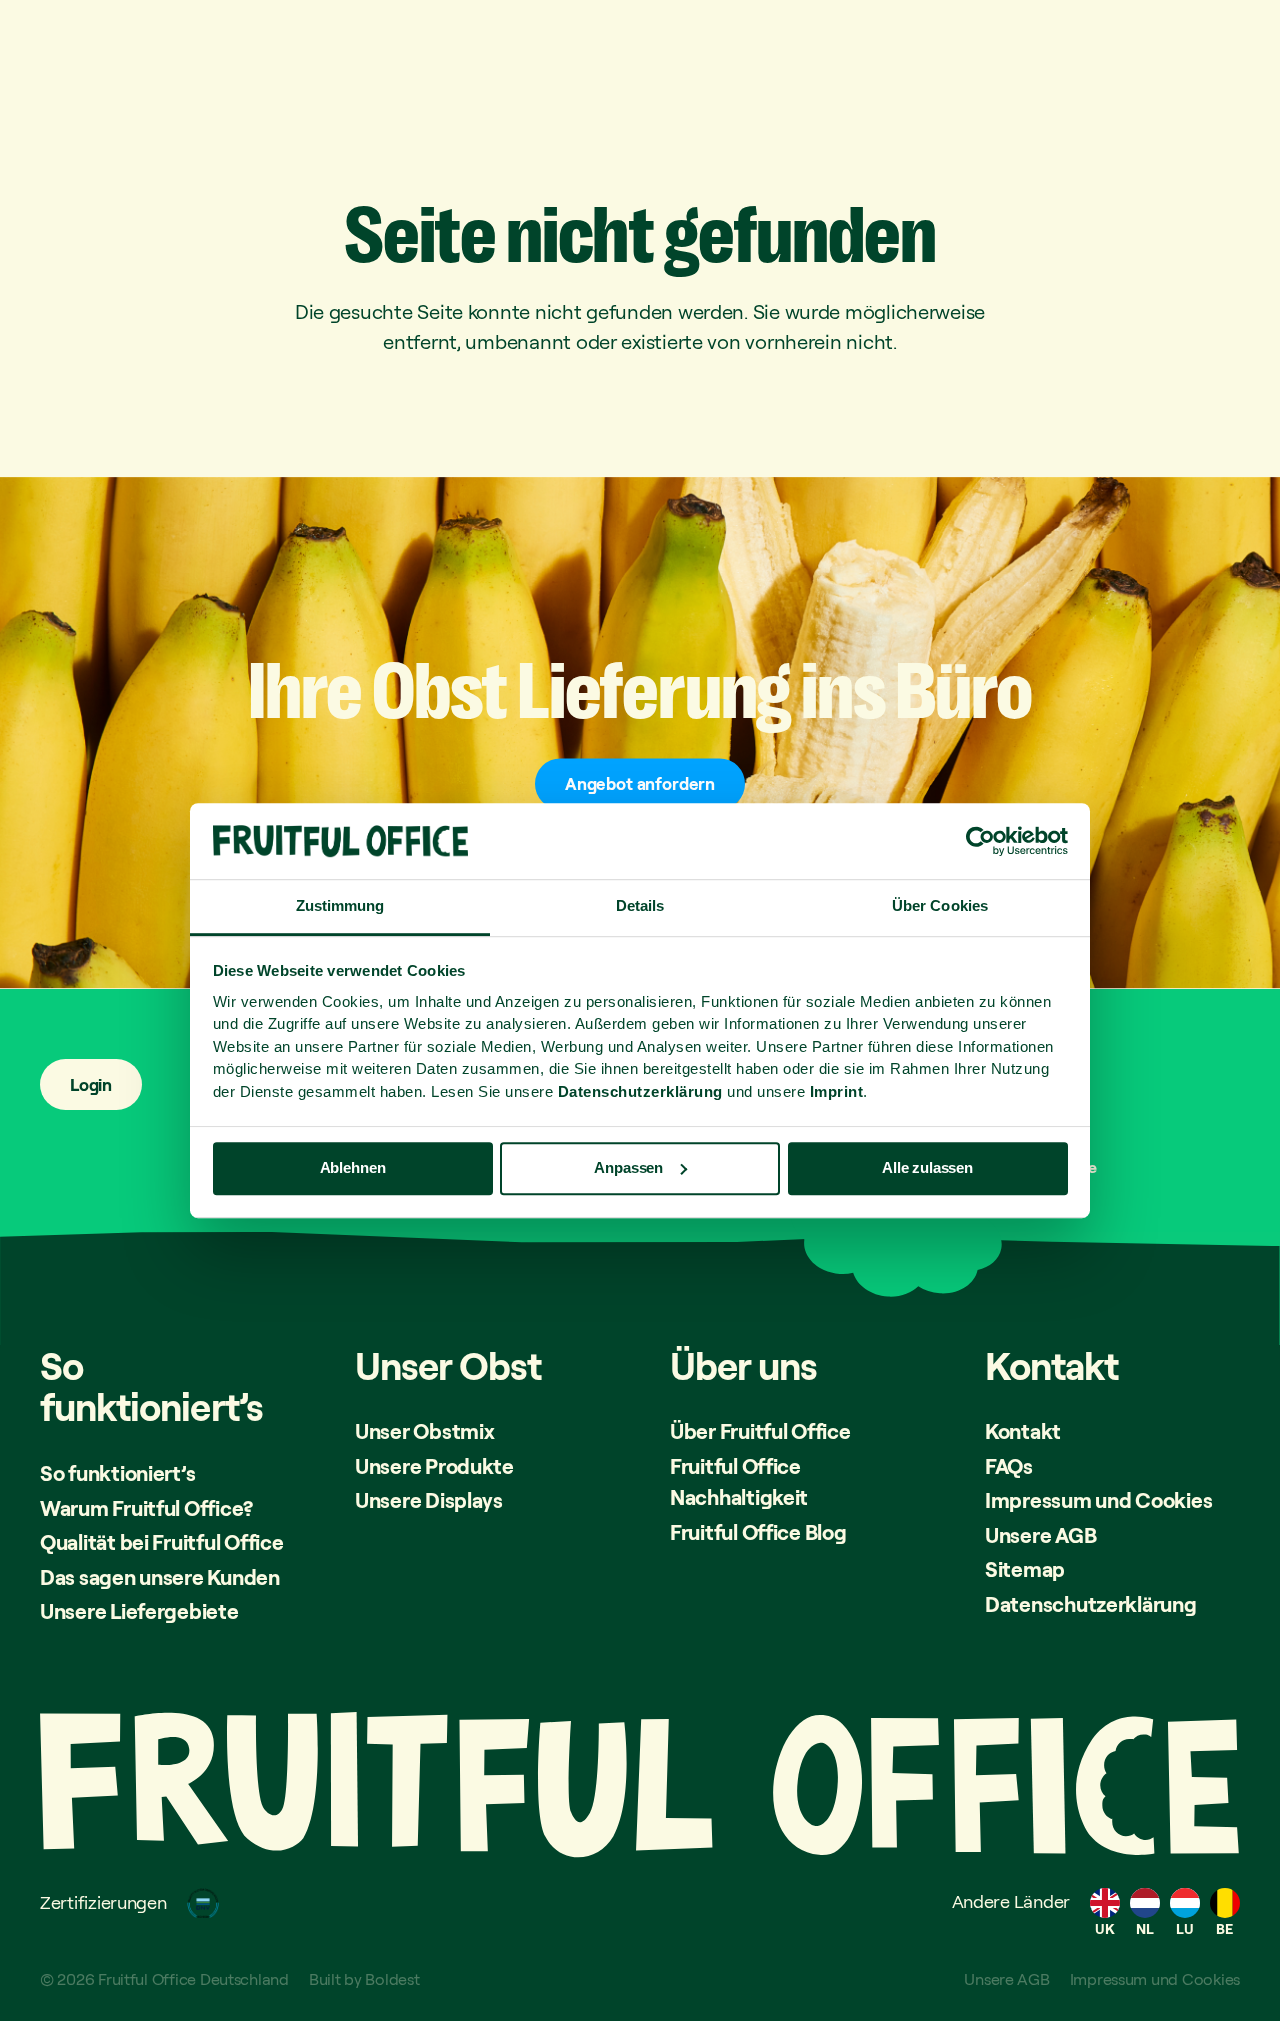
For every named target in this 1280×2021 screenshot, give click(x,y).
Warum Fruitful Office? (146, 1508)
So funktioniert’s (117, 1473)
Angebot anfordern (640, 783)
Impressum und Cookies (1098, 1500)
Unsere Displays (429, 1500)
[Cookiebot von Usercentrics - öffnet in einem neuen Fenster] (980, 841)
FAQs (1009, 1466)
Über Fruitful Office (760, 1431)
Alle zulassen (927, 1167)
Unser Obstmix (425, 1431)
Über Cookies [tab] (940, 906)
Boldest (392, 1979)
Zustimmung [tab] (340, 906)
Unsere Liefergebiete (139, 1611)
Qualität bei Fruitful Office (161, 1542)
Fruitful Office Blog (758, 1532)
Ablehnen (353, 1167)
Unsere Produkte (434, 1466)
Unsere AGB (1040, 1535)
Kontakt (1023, 1431)
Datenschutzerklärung (1091, 1604)
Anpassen (628, 1167)
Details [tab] (640, 906)
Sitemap (1025, 1569)
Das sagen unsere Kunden (160, 1577)
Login (91, 1084)
